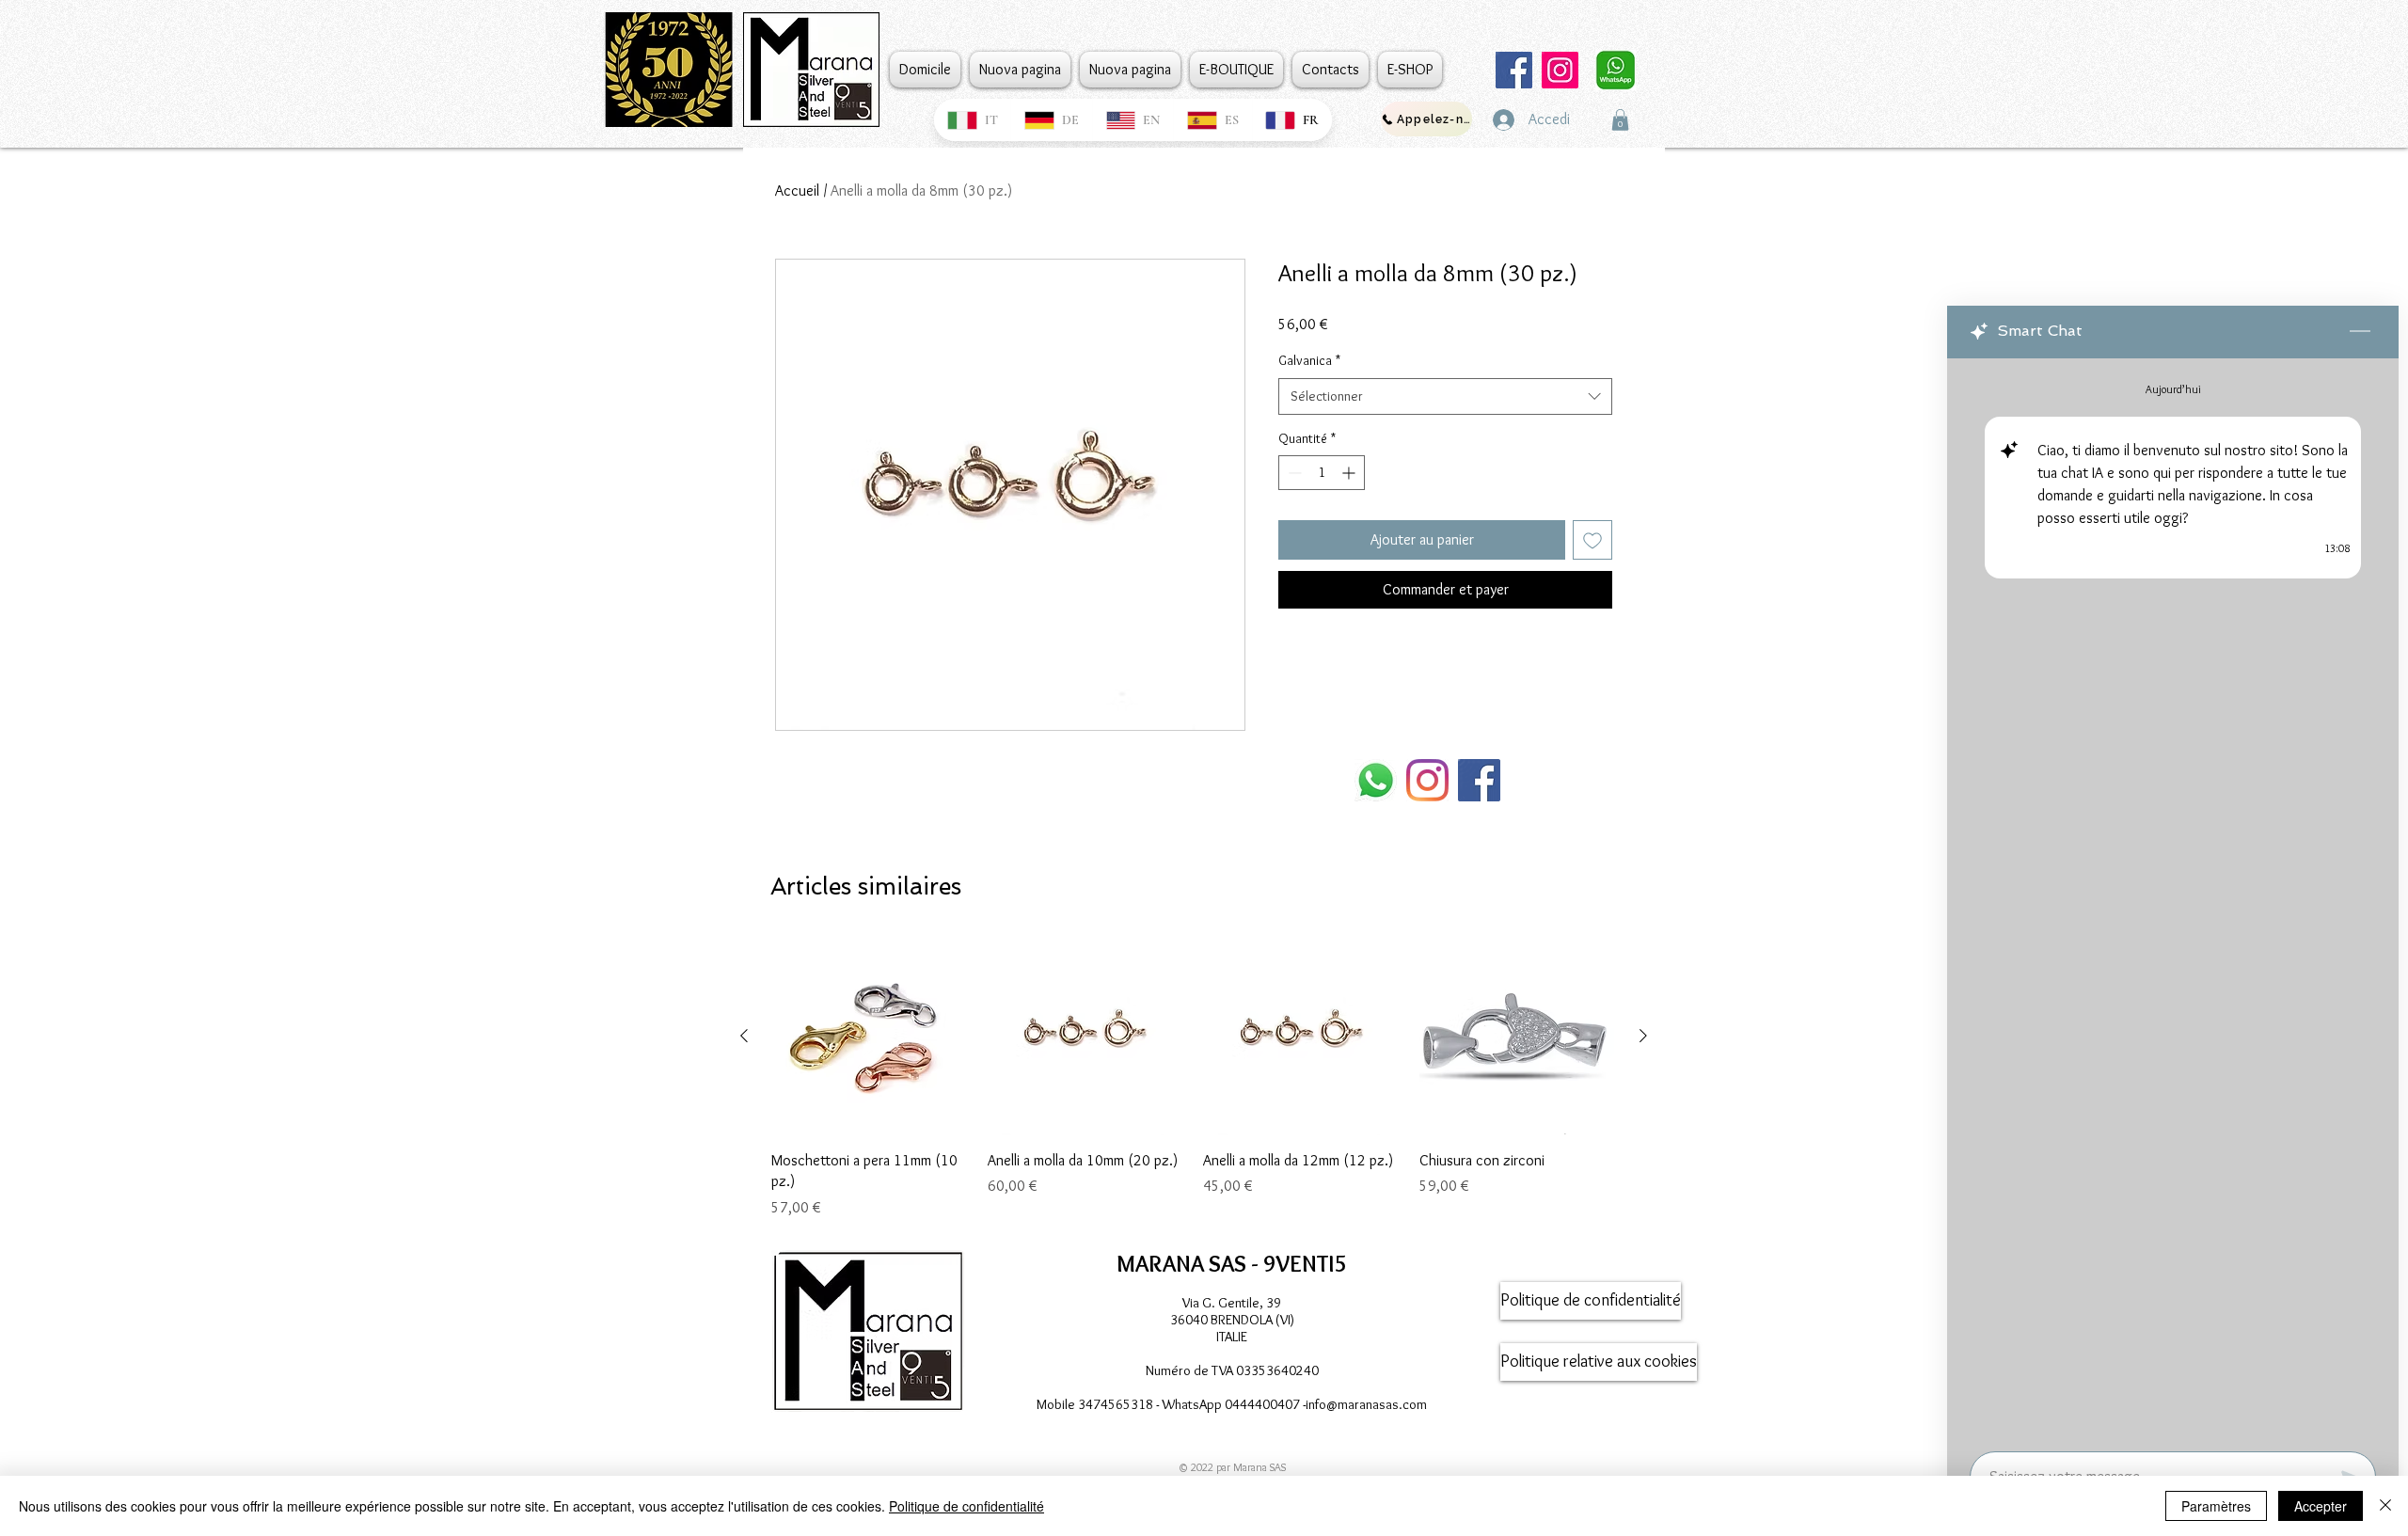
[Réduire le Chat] (2360, 332)
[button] (1620, 120)
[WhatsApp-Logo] (1376, 780)
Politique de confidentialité (966, 1506)
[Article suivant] (1643, 1036)
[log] (2173, 899)
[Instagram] (1560, 70)
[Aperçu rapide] (870, 1037)
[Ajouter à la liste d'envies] (1592, 540)
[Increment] (1350, 473)
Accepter (2321, 1506)
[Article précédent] (744, 1036)
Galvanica (1309, 360)
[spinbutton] (1322, 473)
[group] (1194, 1078)
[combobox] (1445, 396)
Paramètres (2216, 1506)
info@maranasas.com (1366, 1404)
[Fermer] (2385, 1506)
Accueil (797, 190)
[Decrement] (1293, 473)
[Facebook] (1514, 70)
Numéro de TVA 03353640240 (1232, 1370)
